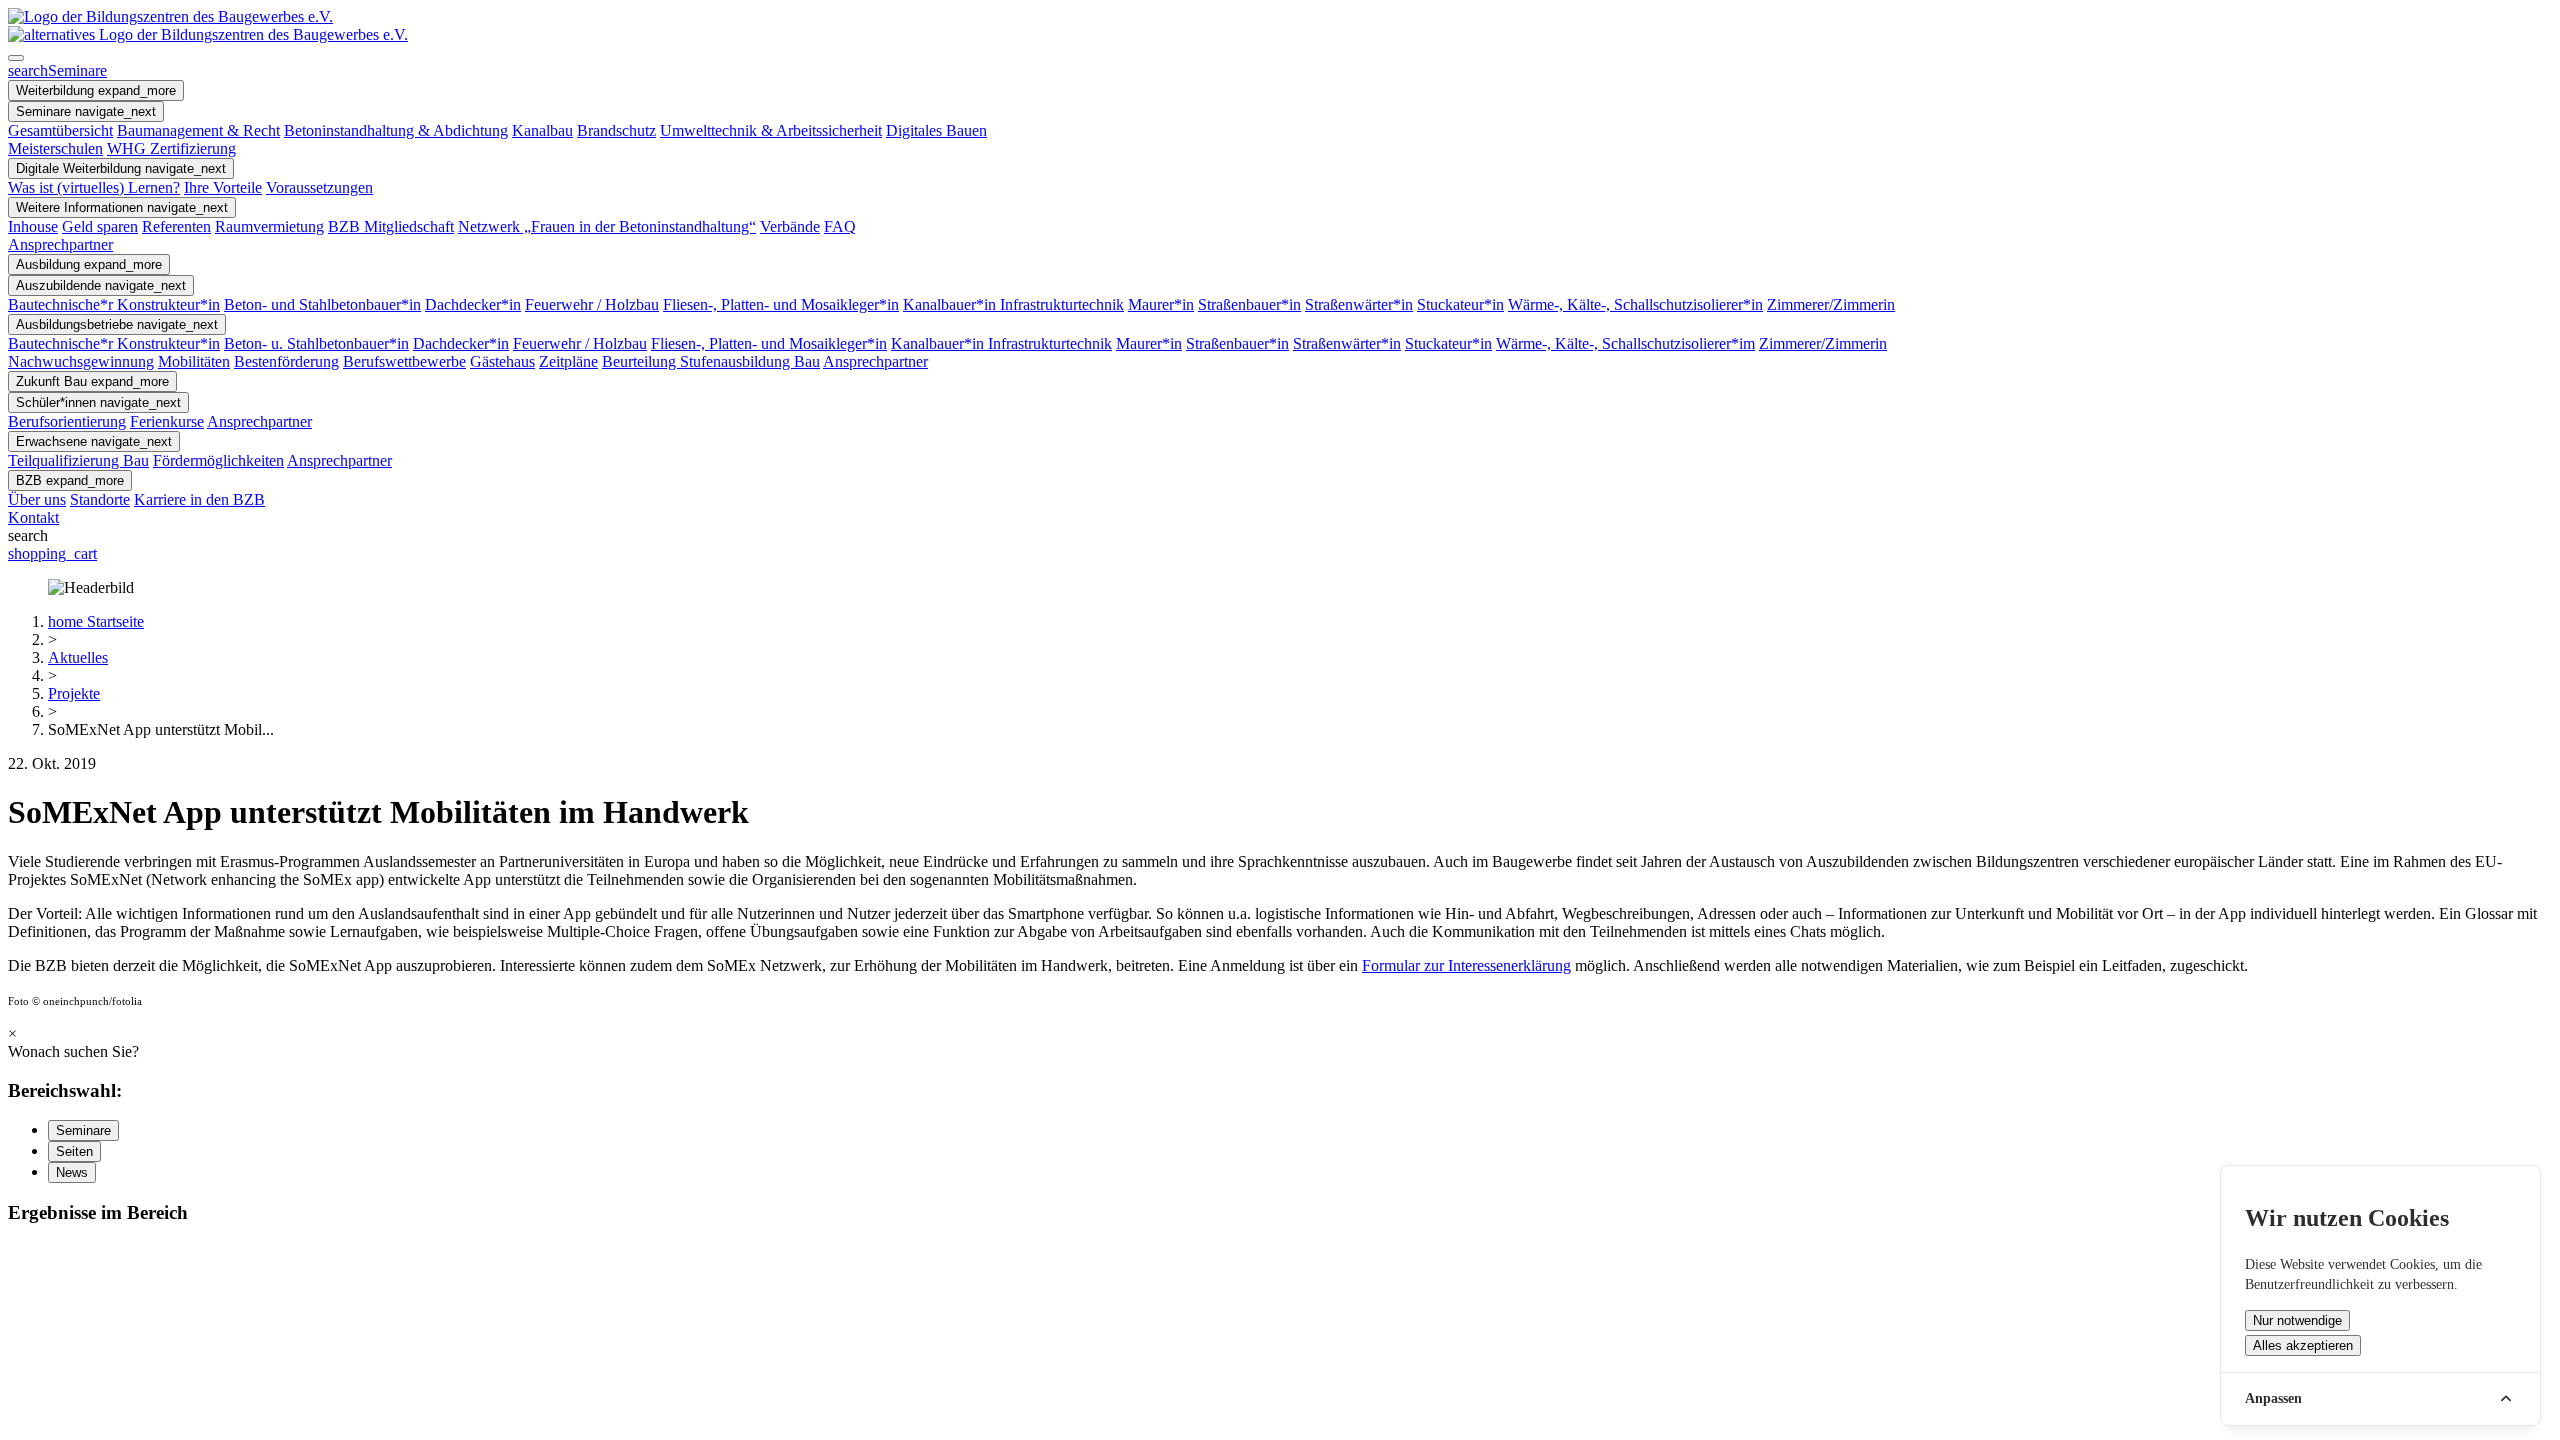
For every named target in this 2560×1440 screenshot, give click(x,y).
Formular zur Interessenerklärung (1466, 965)
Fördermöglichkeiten (218, 460)
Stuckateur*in (1460, 304)
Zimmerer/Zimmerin (1831, 304)
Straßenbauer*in (1249, 304)
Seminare (57, 70)
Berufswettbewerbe (404, 361)
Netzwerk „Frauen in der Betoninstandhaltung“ (607, 226)
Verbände (790, 226)
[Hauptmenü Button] (16, 58)
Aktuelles (78, 657)
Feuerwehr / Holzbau (592, 304)
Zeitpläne (568, 361)
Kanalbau (542, 130)
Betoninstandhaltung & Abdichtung (396, 130)
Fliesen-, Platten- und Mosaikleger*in (781, 304)
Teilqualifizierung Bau (78, 460)
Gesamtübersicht (60, 130)
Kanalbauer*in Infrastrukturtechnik (1013, 304)
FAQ (840, 226)
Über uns (37, 499)
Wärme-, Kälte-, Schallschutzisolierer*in (1635, 304)
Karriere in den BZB (199, 499)
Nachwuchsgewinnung (81, 361)
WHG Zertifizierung (171, 148)
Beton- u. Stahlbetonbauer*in (316, 343)
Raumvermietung (269, 226)
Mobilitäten (194, 361)
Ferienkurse (167, 421)
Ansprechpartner (60, 244)
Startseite (96, 621)
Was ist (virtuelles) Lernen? (94, 187)
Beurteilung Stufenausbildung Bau (711, 361)
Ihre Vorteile (223, 187)
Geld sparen (100, 226)
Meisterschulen (55, 148)
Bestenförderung (286, 361)
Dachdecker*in (473, 304)
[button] (96, 90)
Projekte (74, 693)
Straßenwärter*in (1359, 304)
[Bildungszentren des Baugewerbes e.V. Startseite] (208, 34)
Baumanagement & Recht (198, 130)
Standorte (100, 499)
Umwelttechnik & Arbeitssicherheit (771, 130)
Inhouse (33, 226)
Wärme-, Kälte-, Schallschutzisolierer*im (1625, 343)
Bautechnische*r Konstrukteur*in (114, 304)
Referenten (176, 226)
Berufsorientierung (67, 421)
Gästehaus (502, 361)
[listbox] (1280, 588)
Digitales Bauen (936, 130)
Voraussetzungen (319, 187)
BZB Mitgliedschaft (391, 226)
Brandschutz (616, 130)
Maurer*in (1161, 304)
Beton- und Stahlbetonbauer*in (322, 304)
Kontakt (33, 517)
